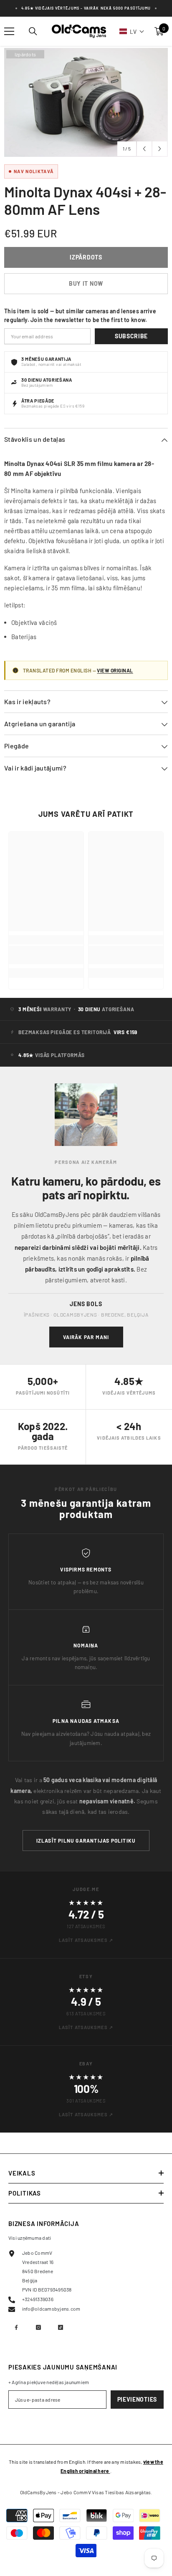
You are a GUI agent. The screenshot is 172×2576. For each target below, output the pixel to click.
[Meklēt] (33, 31)
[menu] (9, 31)
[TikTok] (61, 2327)
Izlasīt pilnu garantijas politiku (86, 1841)
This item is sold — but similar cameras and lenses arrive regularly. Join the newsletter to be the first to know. (80, 315)
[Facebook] (16, 2327)
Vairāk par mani (86, 1337)
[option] (86, 102)
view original (115, 670)
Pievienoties (137, 2399)
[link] (46, 955)
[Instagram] (38, 2327)
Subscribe (131, 336)
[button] (132, 31)
